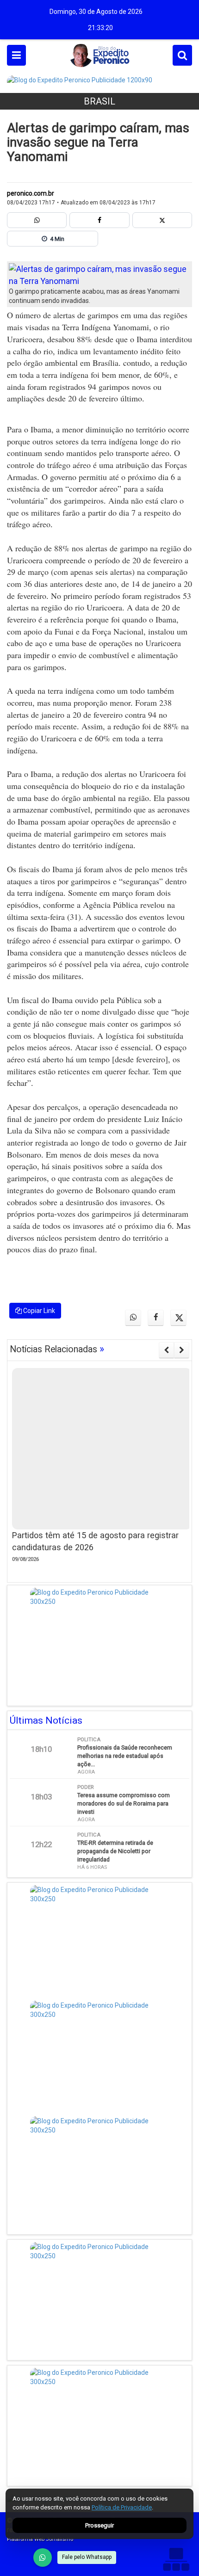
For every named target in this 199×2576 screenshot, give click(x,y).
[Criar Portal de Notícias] (176, 2559)
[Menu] (16, 55)
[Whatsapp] (37, 220)
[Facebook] (99, 220)
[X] (162, 220)
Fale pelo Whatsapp (87, 2557)
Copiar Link (38, 1311)
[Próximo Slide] (182, 1350)
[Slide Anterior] (166, 1350)
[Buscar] (182, 55)
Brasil (99, 101)
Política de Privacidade (122, 2507)
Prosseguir (99, 2525)
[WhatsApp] (43, 2558)
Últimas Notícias (46, 1720)
